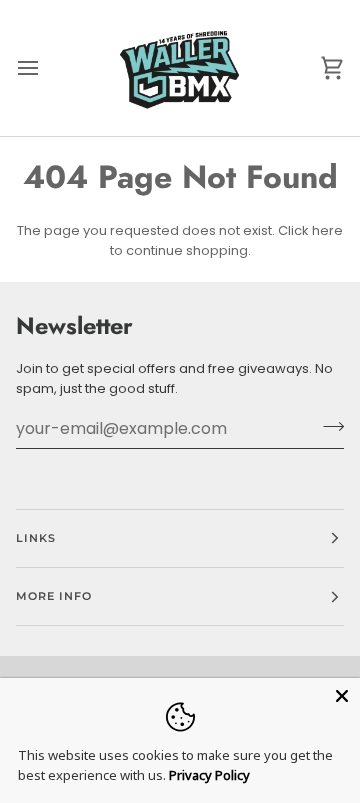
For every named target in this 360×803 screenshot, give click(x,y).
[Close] (342, 696)
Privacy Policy (209, 775)
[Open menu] (46, 68)
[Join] (327, 426)
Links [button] (36, 538)
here (327, 230)
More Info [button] (54, 596)
